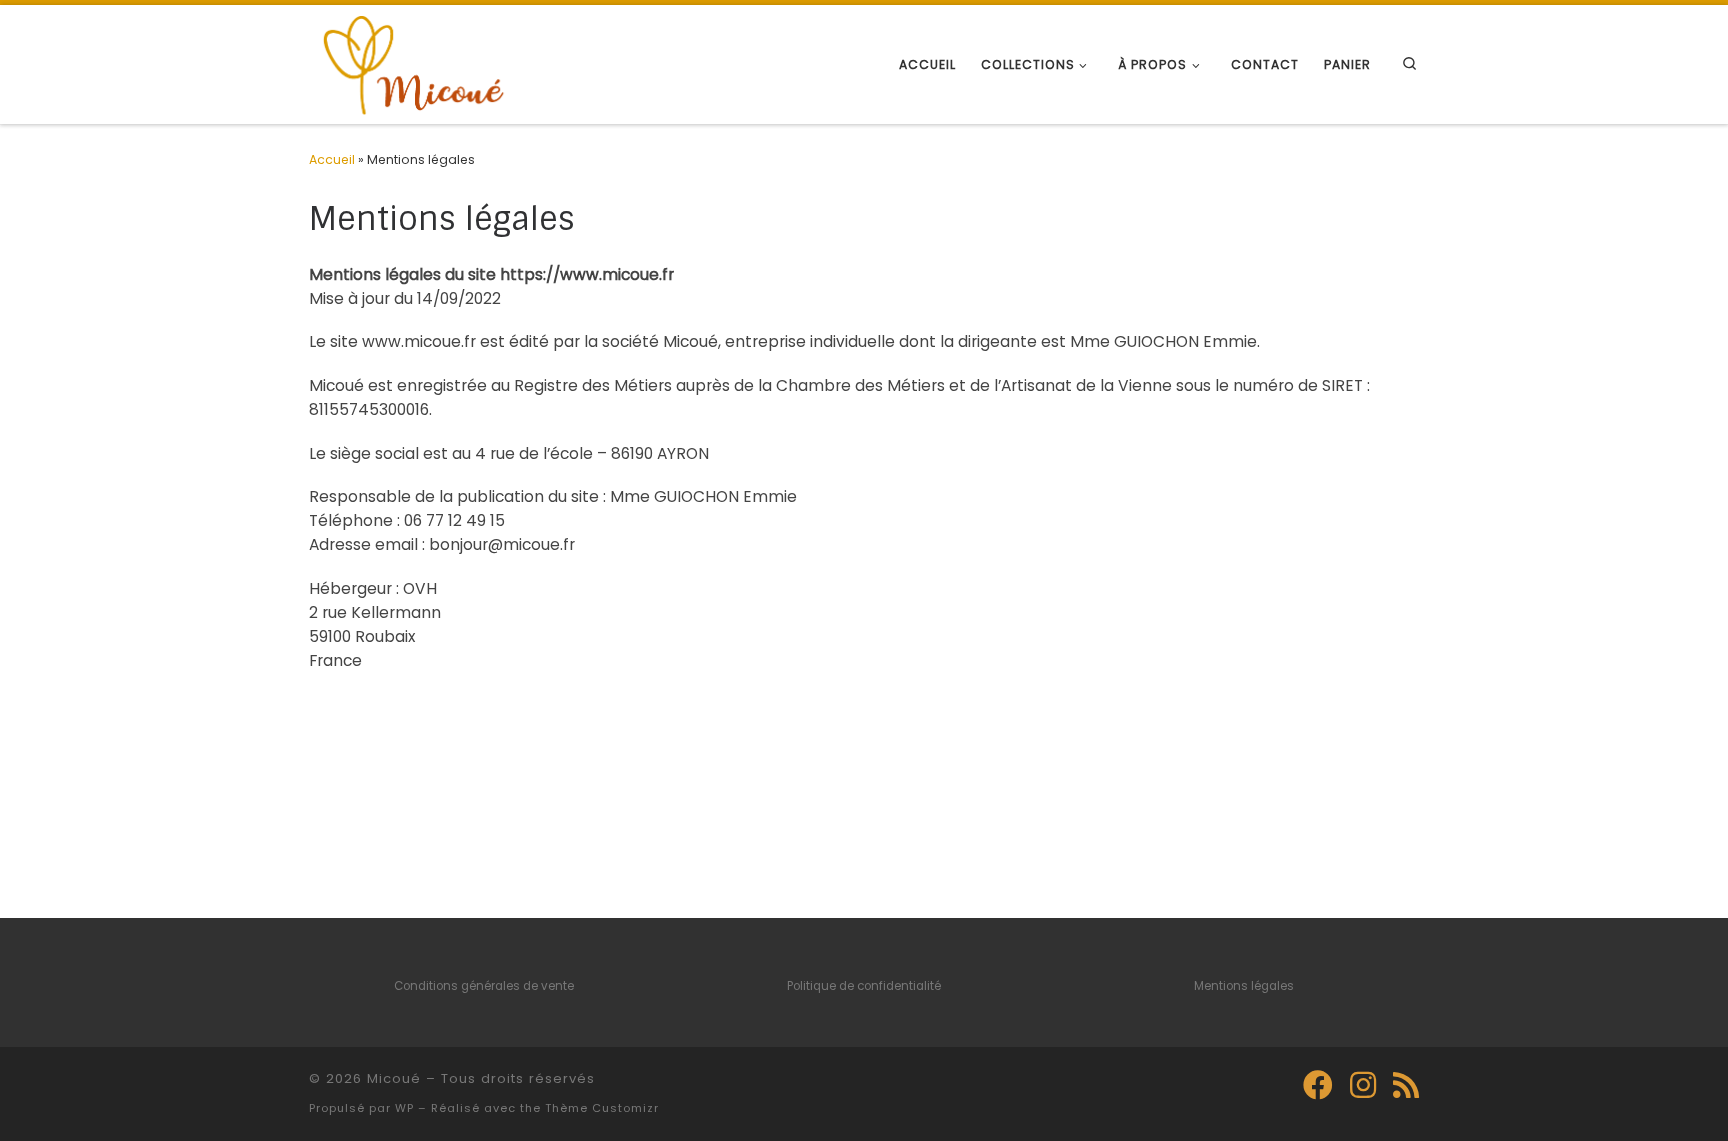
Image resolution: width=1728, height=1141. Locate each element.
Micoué (394, 1078)
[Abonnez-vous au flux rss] (1406, 1085)
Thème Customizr (602, 1108)
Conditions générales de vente (484, 986)
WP (404, 1108)
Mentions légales (1244, 986)
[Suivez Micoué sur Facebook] (1318, 1085)
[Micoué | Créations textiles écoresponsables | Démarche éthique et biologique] (411, 62)
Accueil (332, 159)
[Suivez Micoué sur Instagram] (1363, 1085)
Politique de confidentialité (864, 986)
